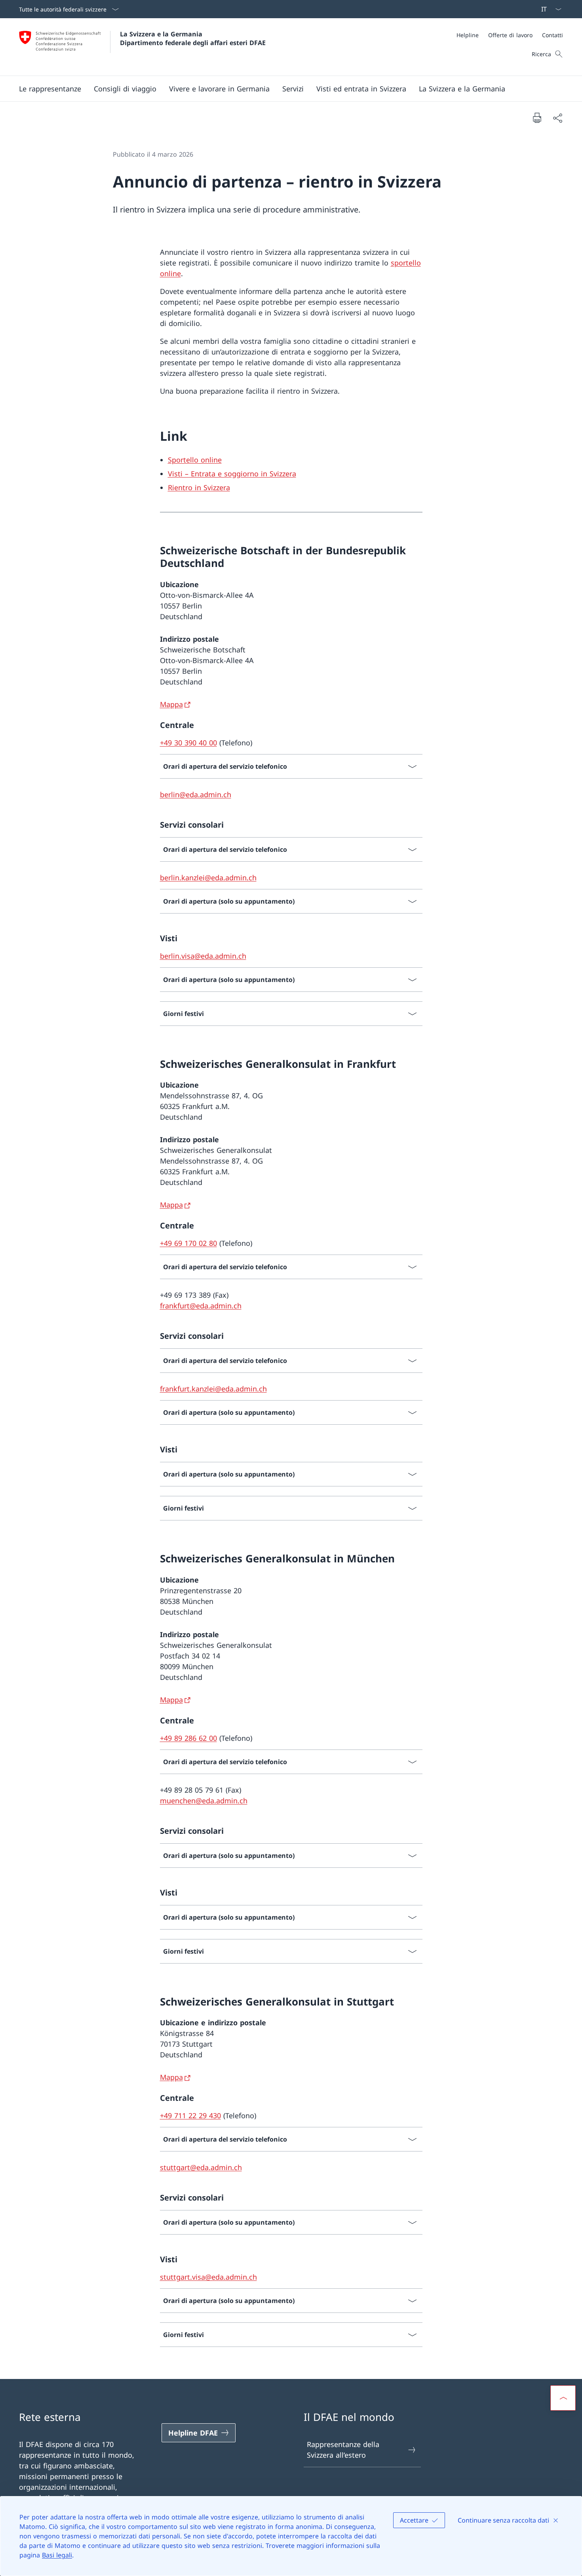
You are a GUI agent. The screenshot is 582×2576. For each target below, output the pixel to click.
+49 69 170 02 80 (188, 1243)
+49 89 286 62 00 (188, 1738)
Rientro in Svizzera (199, 487)
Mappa (171, 704)
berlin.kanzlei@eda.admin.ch (208, 878)
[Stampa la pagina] (537, 118)
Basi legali (57, 2555)
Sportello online (195, 460)
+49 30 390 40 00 (188, 743)
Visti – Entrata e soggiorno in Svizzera (232, 474)
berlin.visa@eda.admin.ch (203, 956)
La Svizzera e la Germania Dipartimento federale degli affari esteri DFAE (193, 38)
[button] (50, 89)
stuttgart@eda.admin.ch (201, 2167)
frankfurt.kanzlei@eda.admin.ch (213, 1389)
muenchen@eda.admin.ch (204, 1801)
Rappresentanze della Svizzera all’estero (343, 2450)
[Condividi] (557, 118)
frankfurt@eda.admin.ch (201, 1306)
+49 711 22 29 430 (190, 2115)
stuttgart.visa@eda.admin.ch (208, 2277)
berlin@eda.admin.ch (196, 794)
